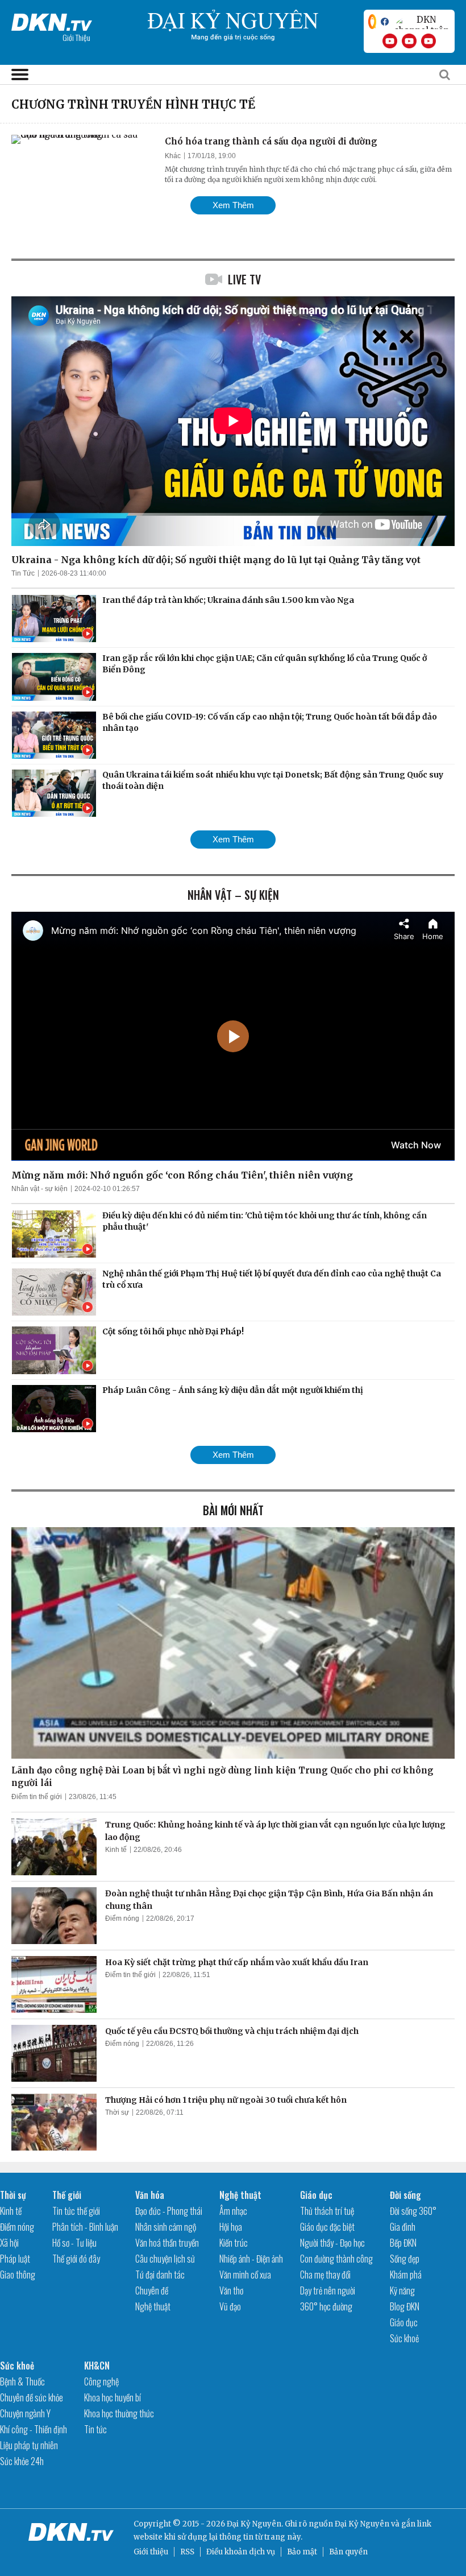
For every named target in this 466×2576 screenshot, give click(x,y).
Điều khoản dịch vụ (241, 2552)
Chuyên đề (152, 2290)
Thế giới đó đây (76, 2259)
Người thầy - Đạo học (332, 2243)
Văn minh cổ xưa (245, 2275)
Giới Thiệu (76, 37)
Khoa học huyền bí (113, 2397)
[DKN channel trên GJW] (422, 22)
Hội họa (231, 2227)
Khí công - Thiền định (34, 2429)
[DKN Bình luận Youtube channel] (409, 41)
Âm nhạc (233, 2211)
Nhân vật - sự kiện (39, 1189)
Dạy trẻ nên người (328, 2290)
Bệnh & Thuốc (22, 2381)
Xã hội (9, 2243)
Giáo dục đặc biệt (327, 2227)
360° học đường (326, 2306)
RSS (187, 2552)
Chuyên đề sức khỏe (32, 2397)
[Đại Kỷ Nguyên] (52, 20)
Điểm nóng (122, 1918)
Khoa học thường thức (119, 2413)
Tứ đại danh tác (160, 2275)
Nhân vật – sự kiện (233, 895)
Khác (173, 156)
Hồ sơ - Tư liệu (74, 2243)
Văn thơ (231, 2290)
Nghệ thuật (153, 2306)
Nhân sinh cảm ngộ (166, 2227)
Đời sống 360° (413, 2211)
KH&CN (97, 2366)
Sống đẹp (405, 2259)
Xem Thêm (233, 205)
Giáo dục (316, 2195)
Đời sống (405, 2195)
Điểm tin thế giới (37, 1797)
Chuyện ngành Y (25, 2413)
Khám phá (406, 2275)
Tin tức (95, 2429)
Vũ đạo (230, 2306)
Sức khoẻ (404, 2338)
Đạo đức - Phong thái (169, 2211)
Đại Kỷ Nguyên (362, 2524)
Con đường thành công (336, 2259)
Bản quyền (348, 2552)
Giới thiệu (151, 2552)
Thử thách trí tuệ (327, 2211)
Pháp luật (15, 2259)
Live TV (244, 279)
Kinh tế (116, 1850)
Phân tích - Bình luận (85, 2227)
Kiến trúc (234, 2243)
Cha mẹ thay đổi (325, 2275)
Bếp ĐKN (403, 2243)
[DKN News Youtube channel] (390, 41)
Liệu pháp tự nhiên (29, 2445)
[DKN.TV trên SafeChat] (372, 22)
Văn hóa (150, 2195)
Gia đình (403, 2227)
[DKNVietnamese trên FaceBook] (385, 22)
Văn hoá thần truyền (167, 2243)
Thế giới (67, 2195)
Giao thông (18, 2275)
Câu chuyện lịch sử (165, 2259)
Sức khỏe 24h (22, 2461)
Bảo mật (302, 2552)
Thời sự (117, 2112)
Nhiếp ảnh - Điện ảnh (251, 2259)
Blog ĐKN (405, 2306)
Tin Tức (23, 573)
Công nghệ (101, 2381)
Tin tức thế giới (76, 2211)
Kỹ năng (402, 2290)
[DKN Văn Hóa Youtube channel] (428, 41)
